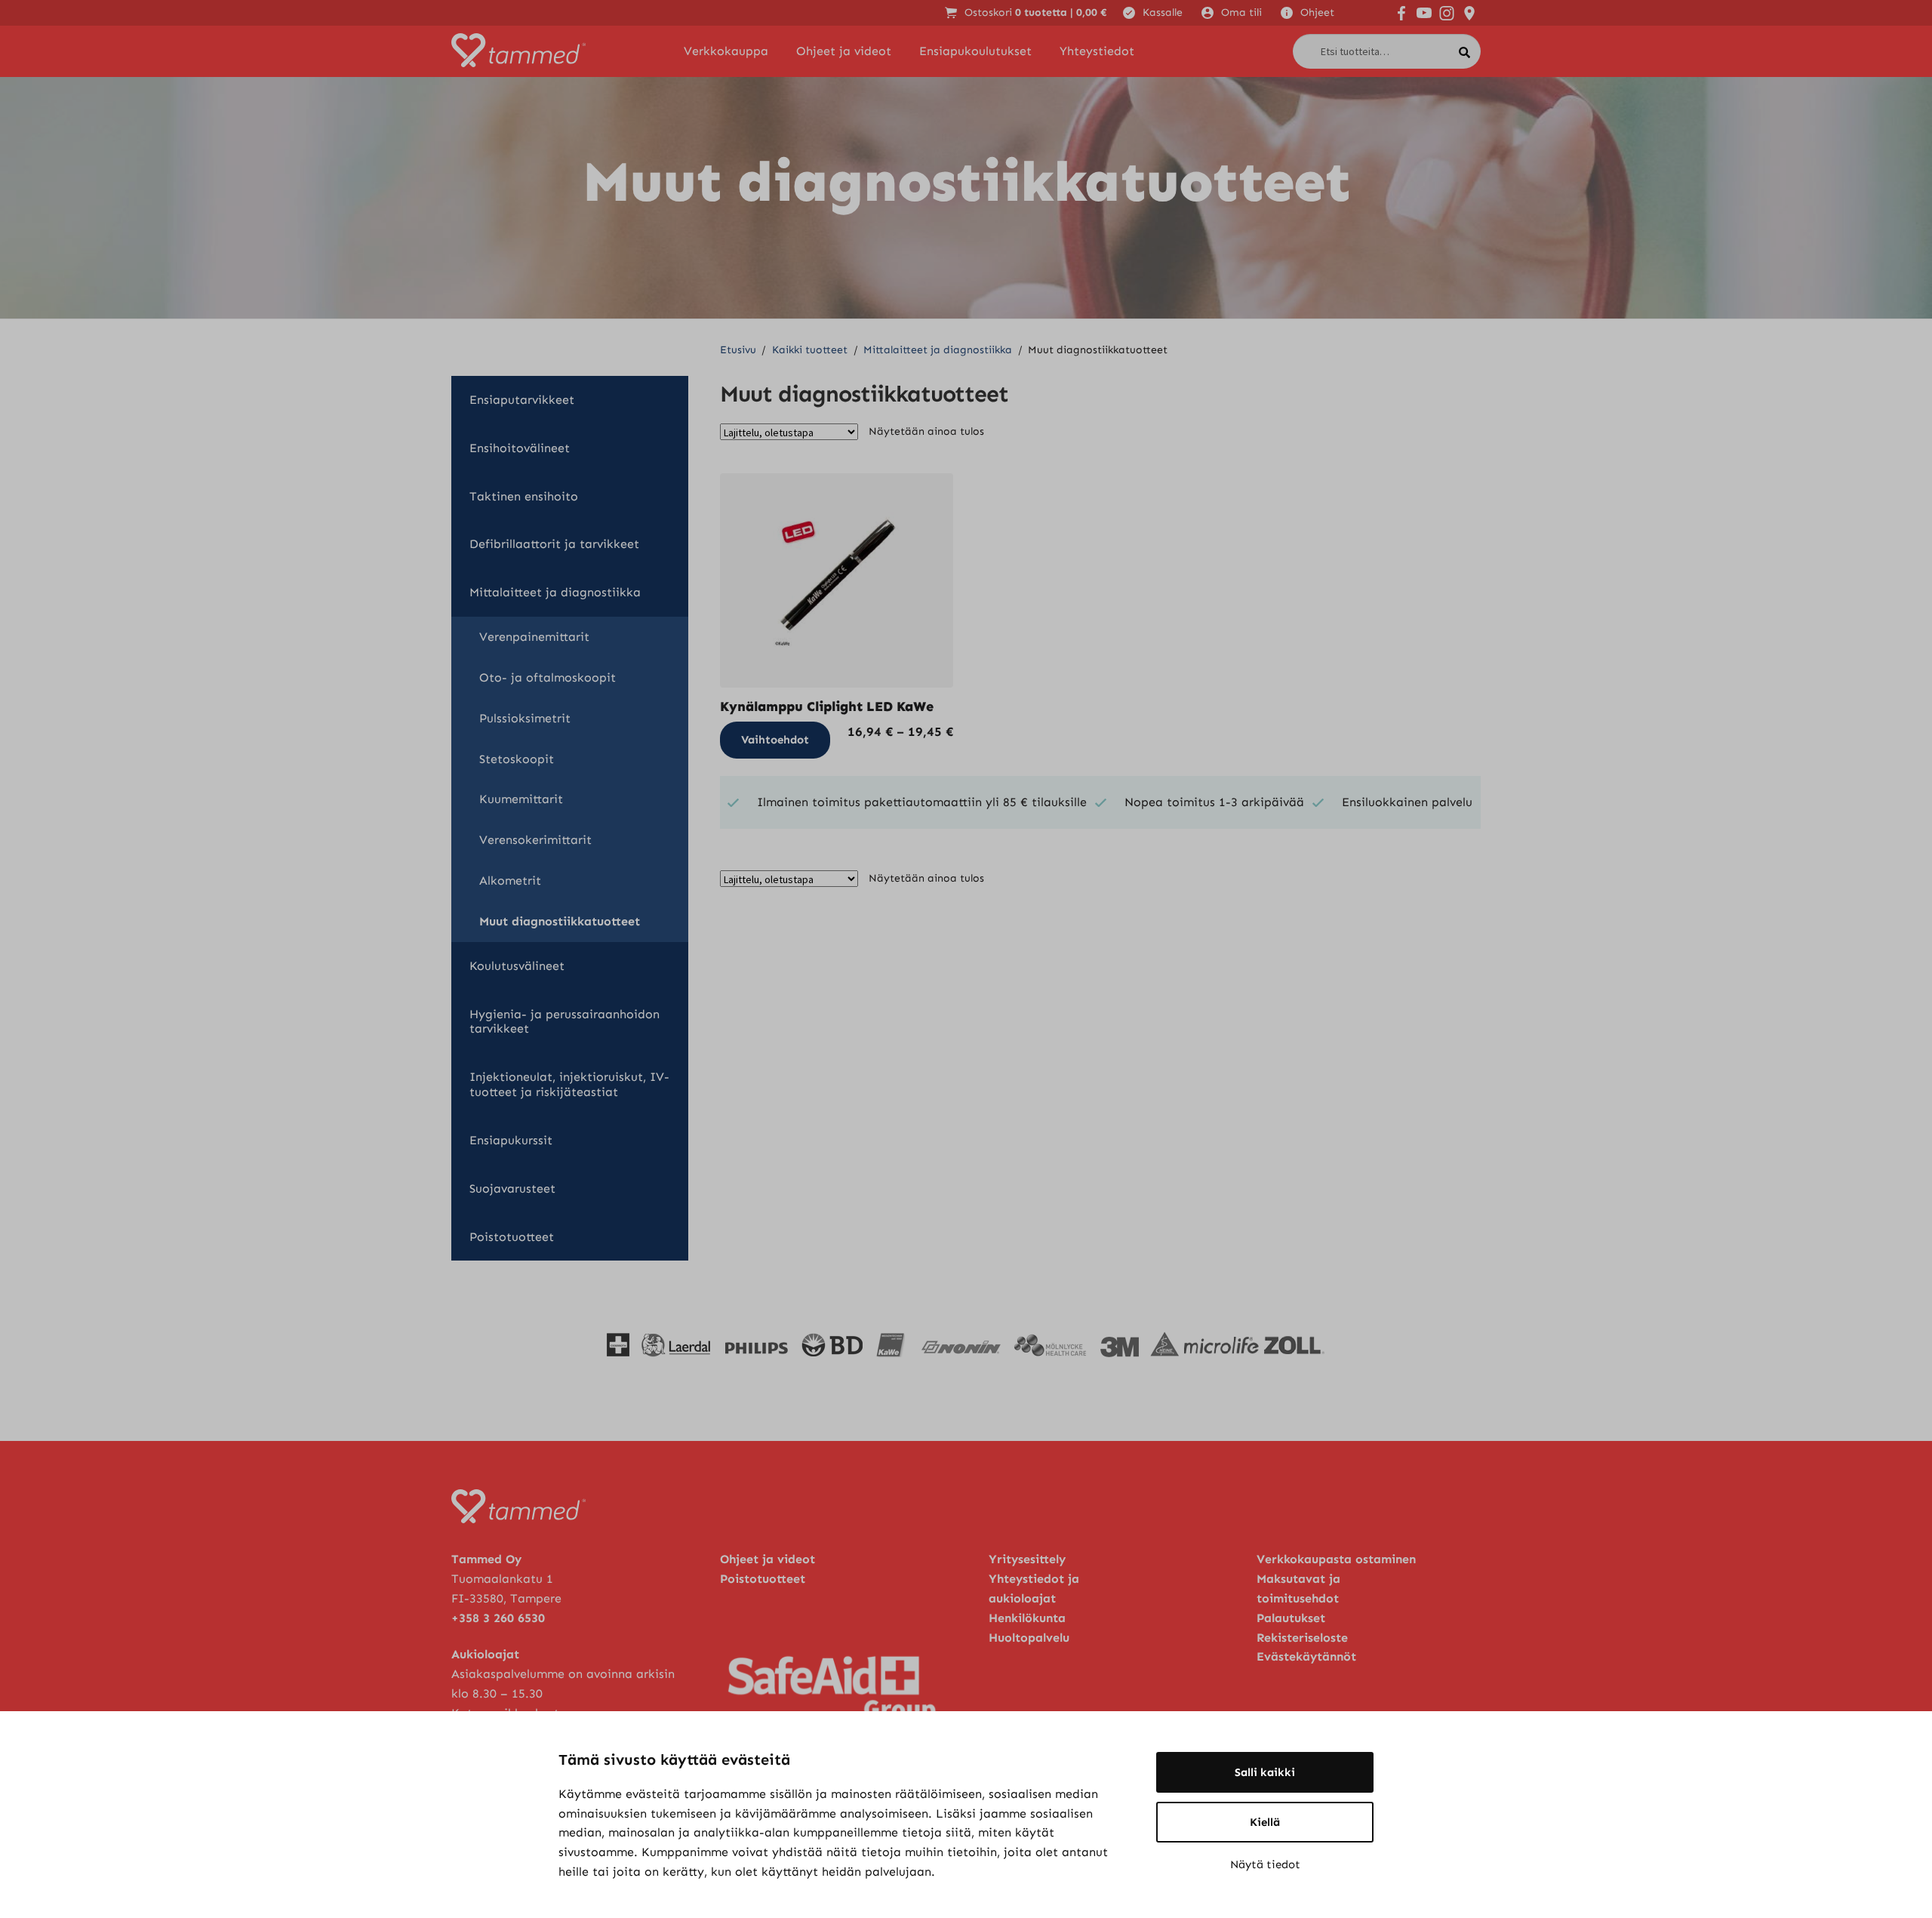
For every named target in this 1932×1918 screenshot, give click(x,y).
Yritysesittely (1027, 1559)
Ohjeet (1317, 12)
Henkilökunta (1027, 1618)
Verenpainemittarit (534, 637)
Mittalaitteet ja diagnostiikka (938, 350)
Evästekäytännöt (1306, 1656)
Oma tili (1241, 12)
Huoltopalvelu (1029, 1638)
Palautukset (1291, 1618)
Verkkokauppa (726, 51)
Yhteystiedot (1097, 51)
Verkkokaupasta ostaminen (1336, 1559)
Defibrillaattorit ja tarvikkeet (554, 544)
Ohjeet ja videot (844, 51)
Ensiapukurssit (511, 1140)
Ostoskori (1036, 12)
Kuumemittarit (521, 799)
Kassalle (1163, 12)
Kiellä (1265, 1822)
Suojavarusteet (512, 1188)
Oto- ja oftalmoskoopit (548, 677)
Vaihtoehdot (775, 740)
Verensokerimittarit (535, 840)
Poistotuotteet (512, 1237)
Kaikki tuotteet (810, 350)
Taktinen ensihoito (524, 496)
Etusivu (738, 350)
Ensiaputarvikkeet (522, 400)
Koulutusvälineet (517, 966)
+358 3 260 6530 (498, 1618)
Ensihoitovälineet (520, 448)
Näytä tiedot (1265, 1864)
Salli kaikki (1265, 1772)
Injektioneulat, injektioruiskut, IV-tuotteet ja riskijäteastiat (569, 1084)
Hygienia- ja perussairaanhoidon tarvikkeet (565, 1022)
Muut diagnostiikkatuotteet (560, 921)
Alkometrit (510, 880)
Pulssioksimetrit (525, 718)
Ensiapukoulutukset (975, 51)
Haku (1469, 49)
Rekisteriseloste (1302, 1638)
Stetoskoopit (517, 759)
